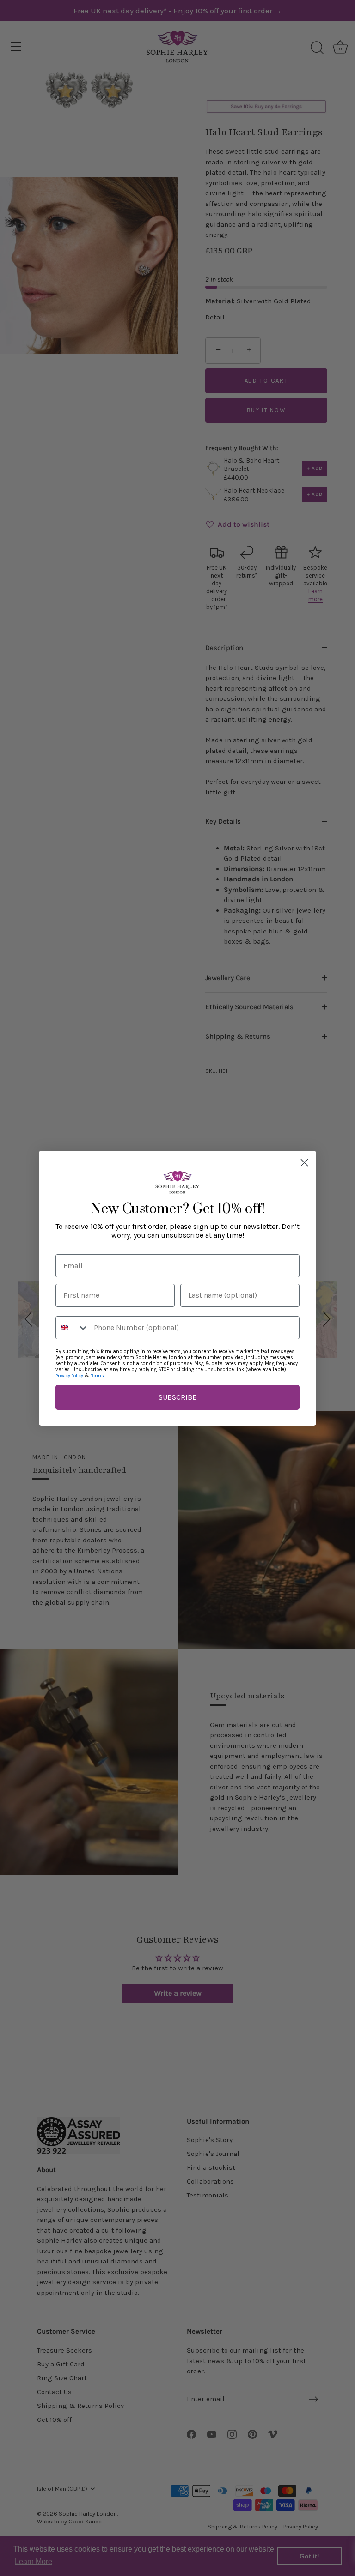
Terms (97, 1376)
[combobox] (73, 1328)
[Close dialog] (304, 1163)
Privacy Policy (69, 1376)
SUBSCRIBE (177, 1397)
